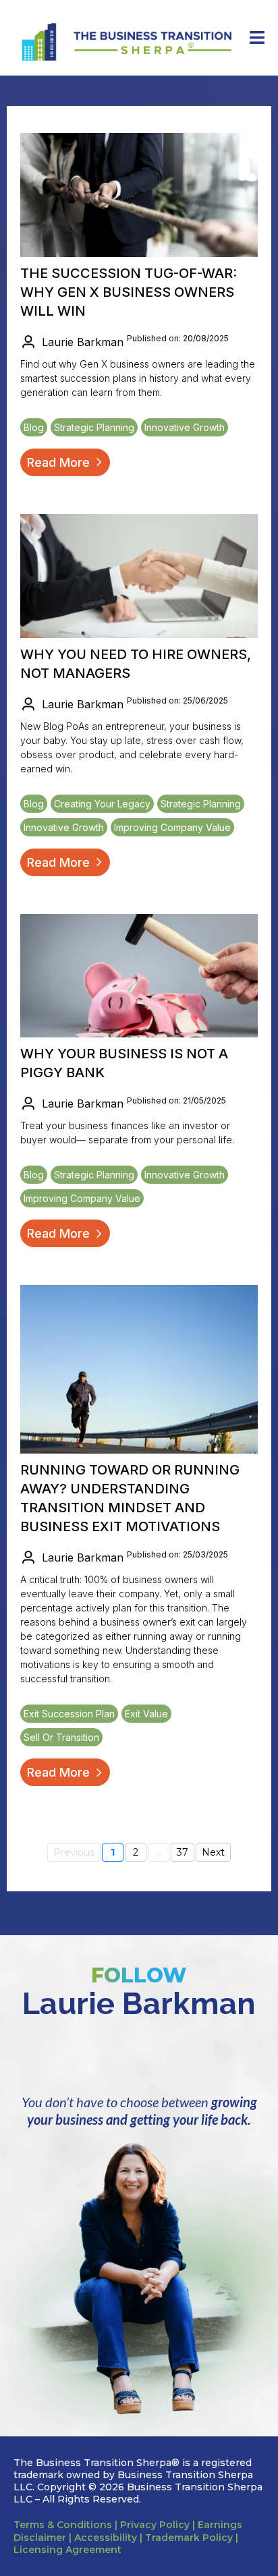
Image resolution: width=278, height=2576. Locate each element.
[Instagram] (113, 2056)
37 (183, 1852)
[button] (255, 38)
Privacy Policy (155, 2525)
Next (213, 1852)
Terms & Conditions (63, 2525)
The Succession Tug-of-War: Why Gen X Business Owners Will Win (129, 292)
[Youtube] (216, 2056)
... (159, 1852)
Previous (74, 1852)
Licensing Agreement (67, 2550)
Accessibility (104, 2538)
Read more (58, 462)
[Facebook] (165, 2056)
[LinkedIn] (62, 2056)
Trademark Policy (189, 2538)
